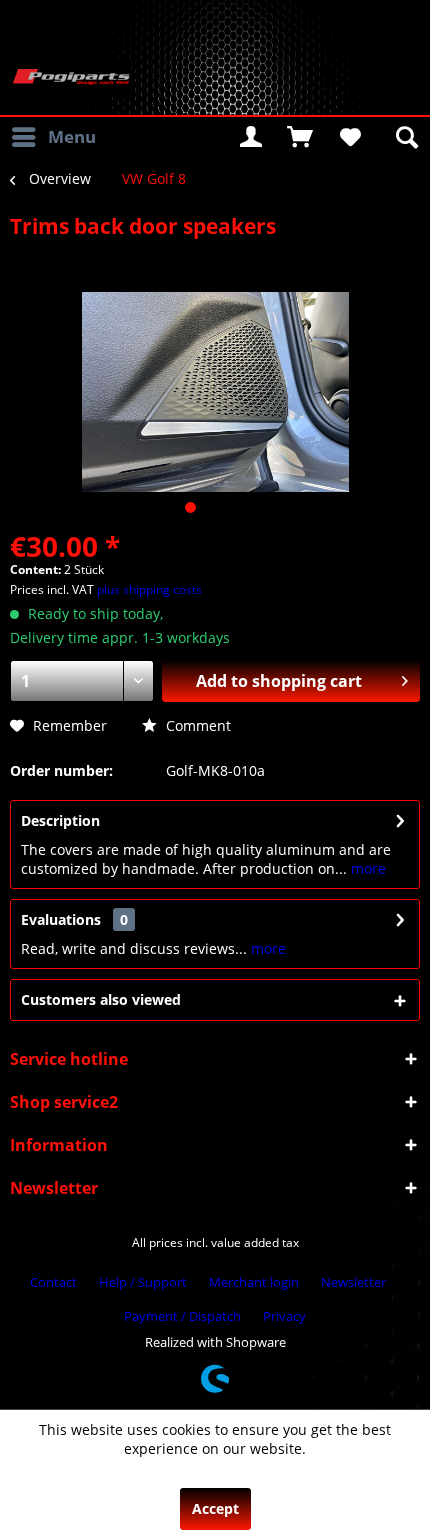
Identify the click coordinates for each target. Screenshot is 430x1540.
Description (60, 820)
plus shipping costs (149, 589)
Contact (53, 1282)
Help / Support (143, 1282)
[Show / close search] (405, 137)
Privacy (284, 1316)
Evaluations (61, 919)
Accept (215, 1508)
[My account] (251, 137)
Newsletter (353, 1282)
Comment (196, 725)
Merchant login (254, 1282)
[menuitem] (53, 137)
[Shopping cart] (300, 137)
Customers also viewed (101, 999)
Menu (72, 136)
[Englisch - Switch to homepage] (71, 77)
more (366, 868)
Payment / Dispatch (182, 1316)
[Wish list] (349, 137)
